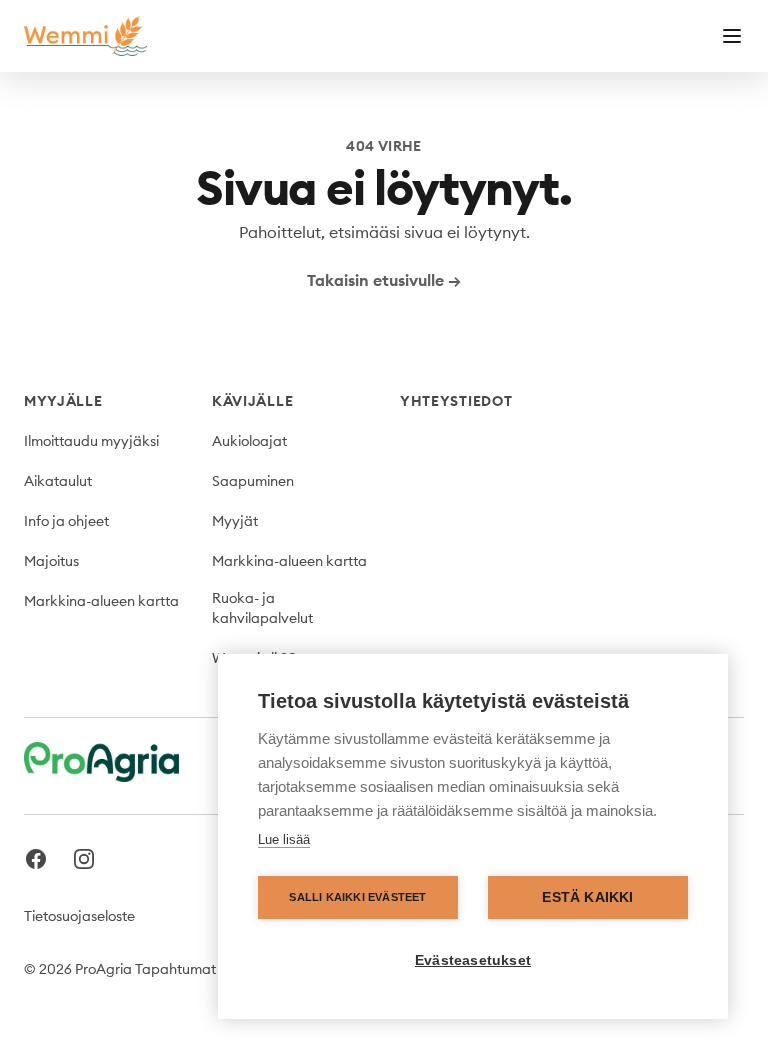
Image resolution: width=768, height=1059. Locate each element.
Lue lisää (284, 839)
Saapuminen (253, 481)
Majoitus (51, 561)
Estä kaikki (587, 897)
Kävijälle (252, 401)
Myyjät (235, 521)
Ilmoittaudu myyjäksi (91, 441)
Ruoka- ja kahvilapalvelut (262, 608)
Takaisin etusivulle (384, 280)
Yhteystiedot (456, 401)
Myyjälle (63, 401)
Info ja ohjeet (66, 521)
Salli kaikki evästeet (357, 897)
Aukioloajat (249, 441)
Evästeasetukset (473, 960)
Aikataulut (58, 481)
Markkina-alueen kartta (101, 601)
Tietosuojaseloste (79, 916)
